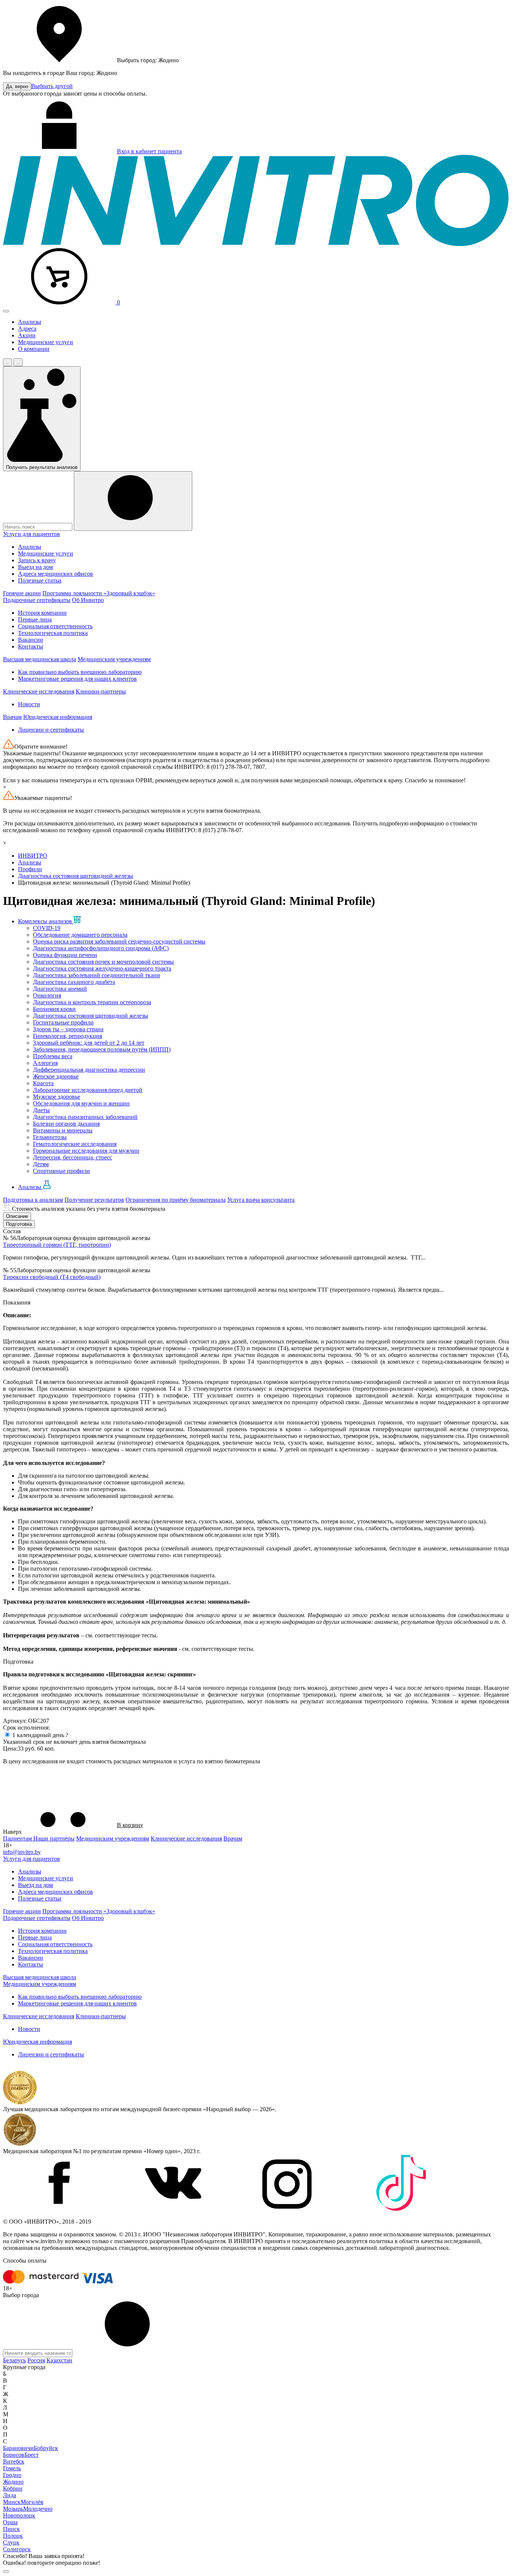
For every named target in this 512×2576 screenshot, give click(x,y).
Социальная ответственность (55, 626)
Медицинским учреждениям (114, 659)
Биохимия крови (54, 1009)
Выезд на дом (35, 567)
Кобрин (13, 2488)
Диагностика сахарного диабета (74, 982)
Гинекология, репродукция (67, 1036)
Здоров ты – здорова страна (68, 1029)
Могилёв (32, 2502)
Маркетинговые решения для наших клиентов (77, 679)
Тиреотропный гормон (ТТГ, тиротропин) (57, 1245)
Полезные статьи (40, 580)
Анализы (30, 322)
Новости (29, 704)
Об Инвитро (88, 600)
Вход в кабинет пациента (149, 151)
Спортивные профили (61, 1171)
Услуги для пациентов (31, 534)
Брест (31, 2455)
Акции (27, 335)
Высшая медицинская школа (40, 659)
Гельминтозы (50, 1137)
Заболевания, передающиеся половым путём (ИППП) (102, 1049)
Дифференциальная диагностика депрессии (89, 1070)
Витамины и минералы (63, 1130)
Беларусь (14, 2360)
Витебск (14, 2461)
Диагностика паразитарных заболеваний (85, 1117)
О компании (34, 349)
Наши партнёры (54, 1838)
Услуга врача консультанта (261, 1200)
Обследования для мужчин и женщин (81, 1103)
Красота (43, 1083)
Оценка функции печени (65, 955)
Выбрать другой (52, 86)
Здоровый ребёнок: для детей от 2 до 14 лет (89, 1043)
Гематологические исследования (75, 1144)
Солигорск (17, 2549)
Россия (36, 2360)
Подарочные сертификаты (37, 600)
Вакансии (31, 640)
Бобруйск (46, 2448)
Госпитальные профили (63, 1022)
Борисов (14, 2455)
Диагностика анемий (60, 989)
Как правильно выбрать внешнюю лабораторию (80, 672)
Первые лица (35, 619)
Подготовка (19, 1224)
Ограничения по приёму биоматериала (176, 1200)
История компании (42, 613)
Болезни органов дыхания (66, 1124)
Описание (17, 1216)
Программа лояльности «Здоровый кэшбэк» (99, 593)
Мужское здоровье (57, 1097)
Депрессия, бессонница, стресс (73, 1157)
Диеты (41, 1110)
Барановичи (18, 2448)
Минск (12, 2502)
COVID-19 (47, 928)
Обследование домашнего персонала (80, 935)
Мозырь (13, 2509)
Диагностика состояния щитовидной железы (91, 1016)
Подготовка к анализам (33, 1200)
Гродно (12, 2475)
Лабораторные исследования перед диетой (88, 1090)
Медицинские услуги (46, 342)
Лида (10, 2495)
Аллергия (45, 1063)
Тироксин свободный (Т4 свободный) (52, 1277)
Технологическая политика (53, 633)
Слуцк (11, 2542)
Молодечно (38, 2509)
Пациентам (18, 1838)
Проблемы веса (53, 1056)
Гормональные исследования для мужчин (86, 1151)
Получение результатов (94, 1200)
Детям (41, 1164)
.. (7, 362)
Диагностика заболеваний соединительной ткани (97, 975)
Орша (10, 2522)
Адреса (27, 329)
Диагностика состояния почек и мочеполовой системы (103, 962)
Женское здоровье (56, 1076)
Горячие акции (22, 593)
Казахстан (59, 2360)
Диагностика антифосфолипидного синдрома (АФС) (101, 948)
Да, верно (17, 86)
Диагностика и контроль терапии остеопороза (92, 1002)
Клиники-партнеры (101, 691)
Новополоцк (19, 2515)
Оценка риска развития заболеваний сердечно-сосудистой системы (119, 941)
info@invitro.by (22, 1852)
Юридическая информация (58, 717)
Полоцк (13, 2536)
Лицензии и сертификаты (51, 730)
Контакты (31, 646)
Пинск (11, 2529)
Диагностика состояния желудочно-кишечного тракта (102, 968)
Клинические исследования (39, 691)
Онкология (47, 995)
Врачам (12, 717)
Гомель (12, 2468)
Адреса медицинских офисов (55, 574)
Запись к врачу (37, 560)
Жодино (13, 2482)
